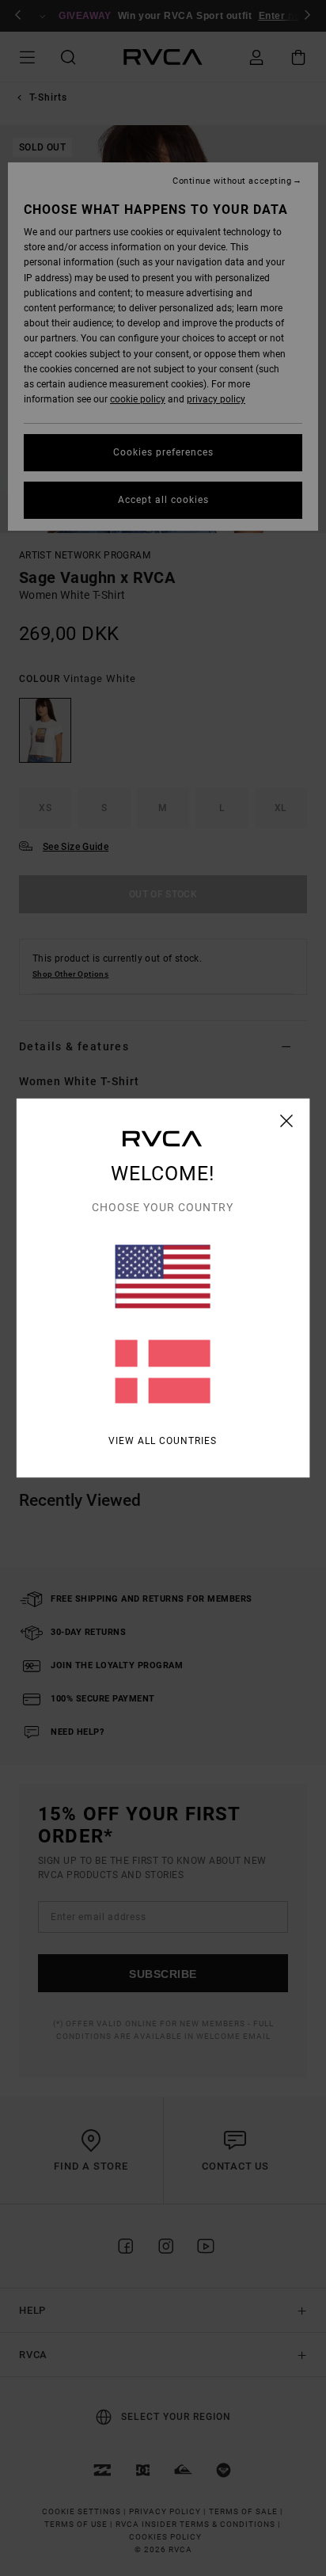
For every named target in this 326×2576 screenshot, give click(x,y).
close (287, 1121)
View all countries (163, 1441)
